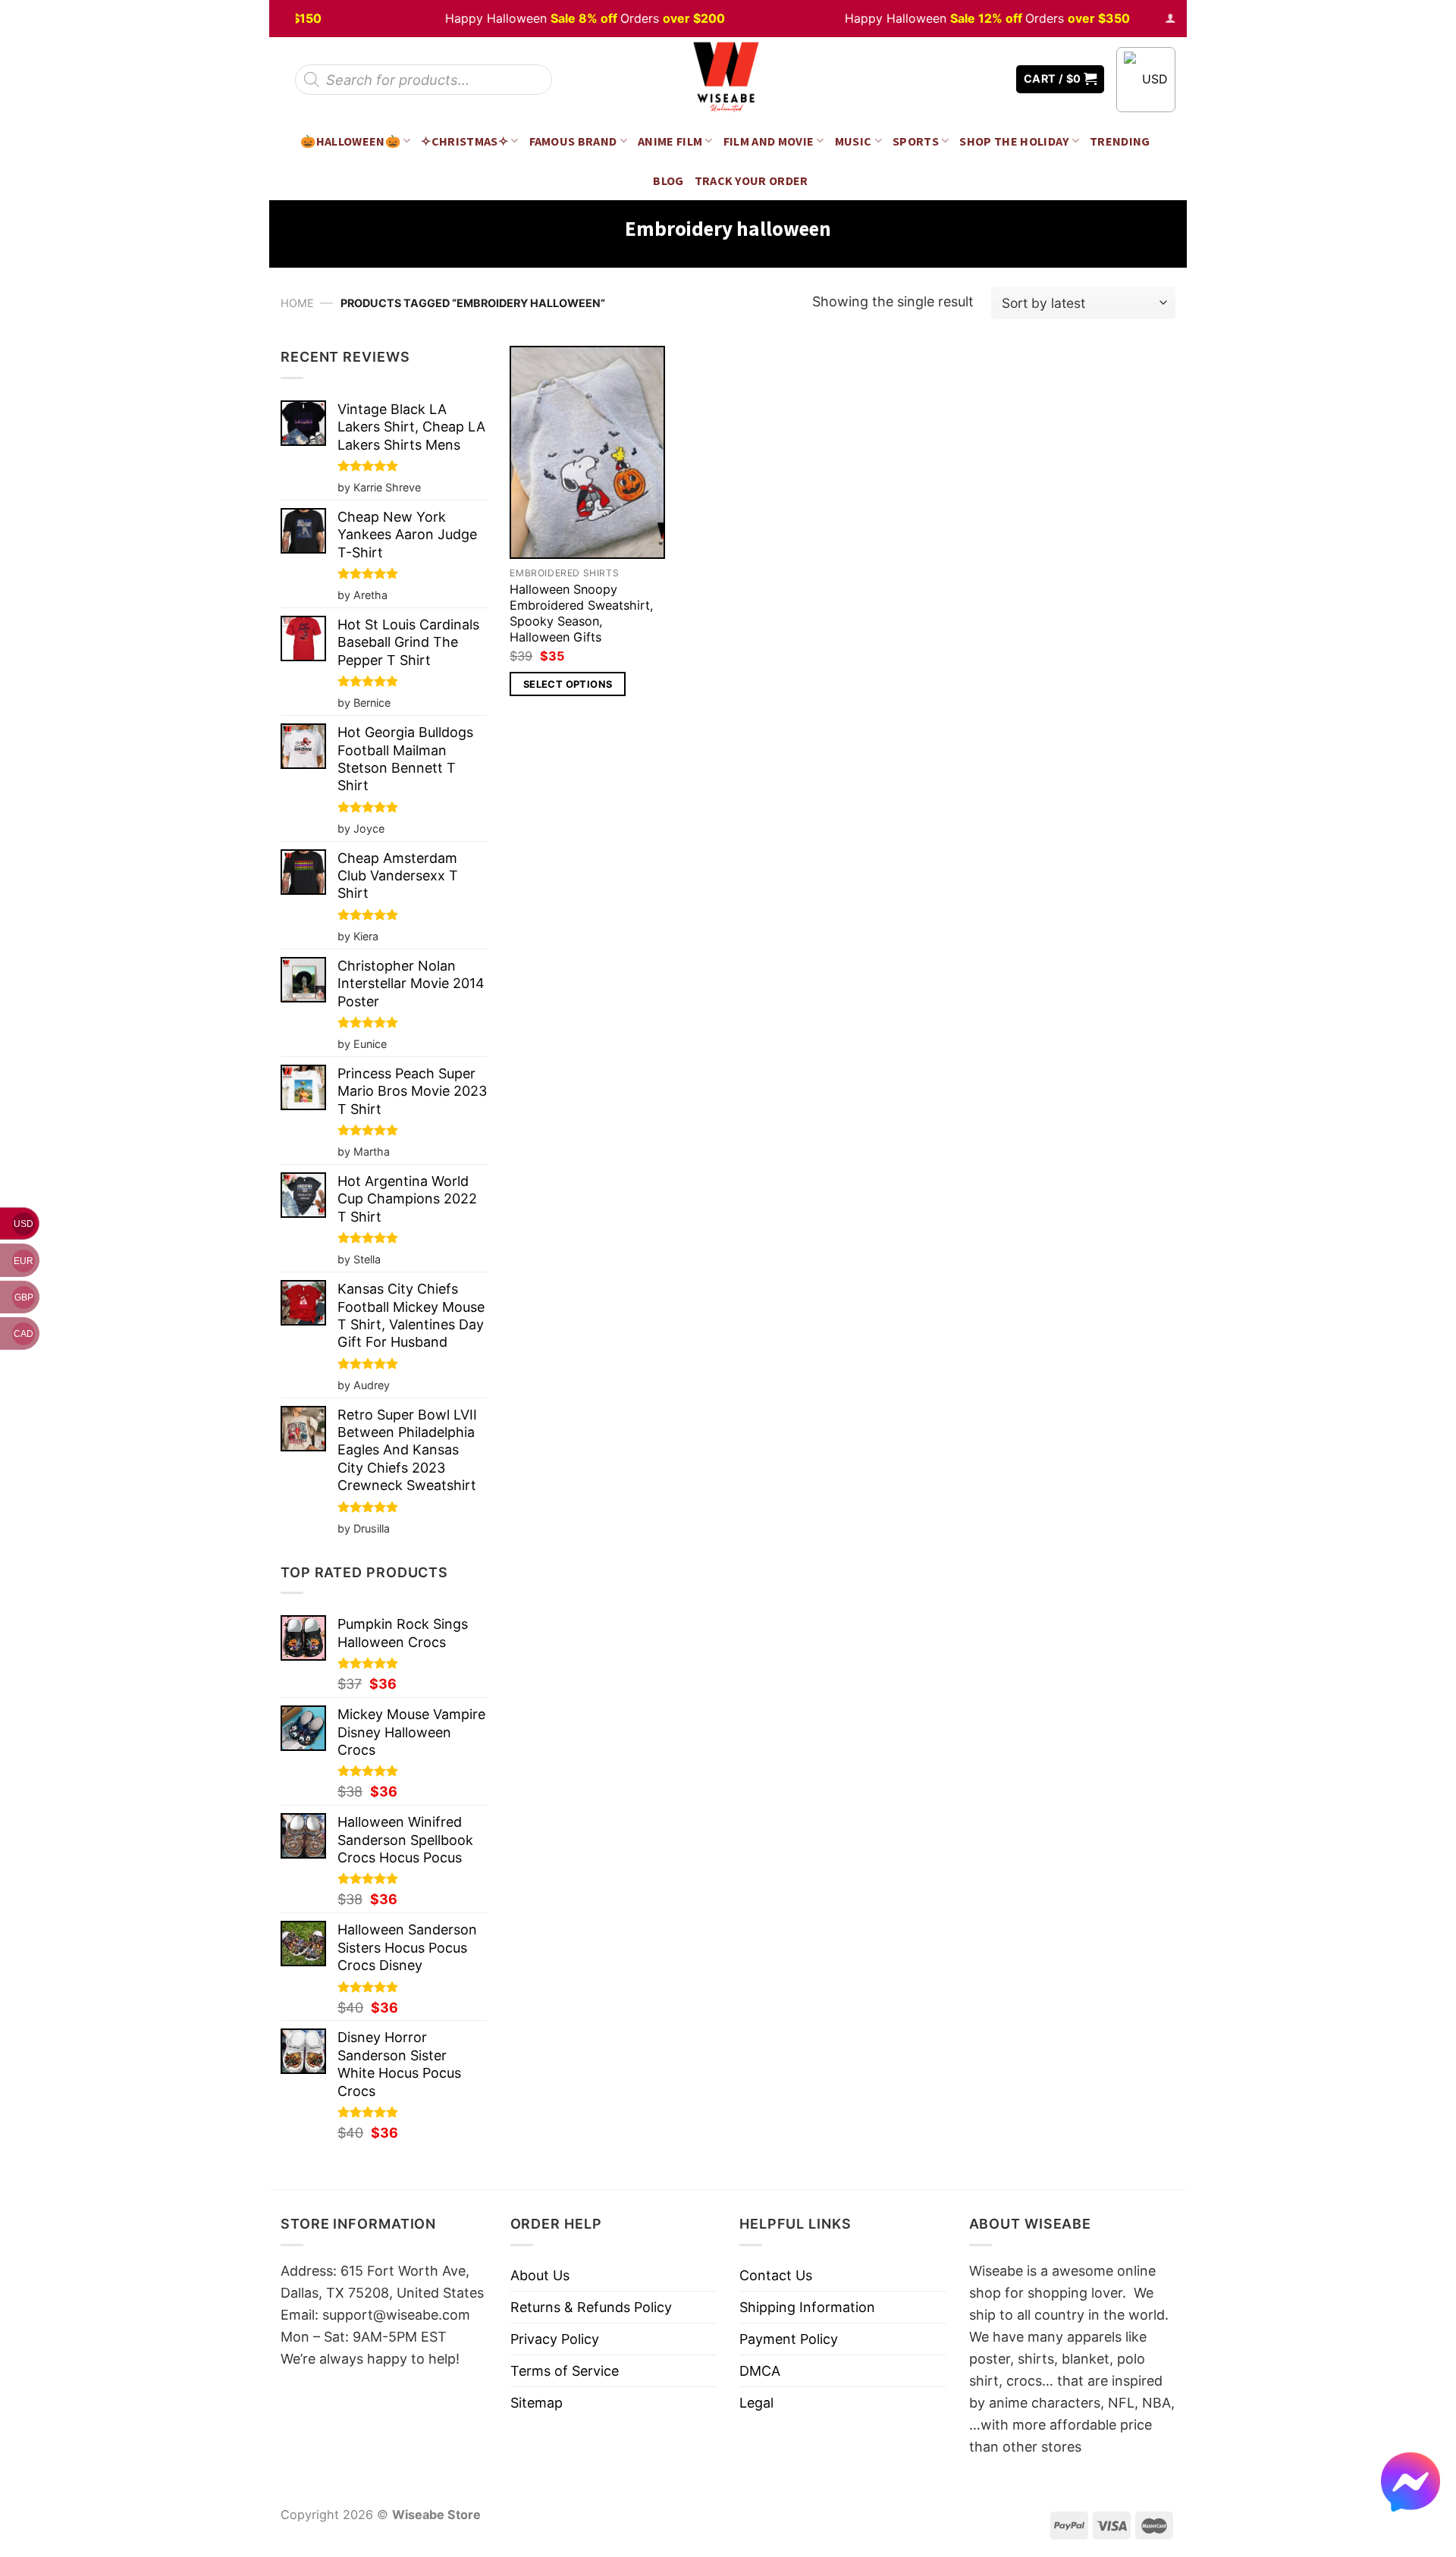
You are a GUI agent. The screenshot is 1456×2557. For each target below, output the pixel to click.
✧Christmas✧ (464, 141)
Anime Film (670, 141)
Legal (756, 2403)
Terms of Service (565, 2371)
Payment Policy (789, 2339)
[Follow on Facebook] (949, 79)
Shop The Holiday (1014, 141)
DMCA (760, 2371)
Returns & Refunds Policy (591, 2307)
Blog (668, 180)
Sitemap (537, 2403)
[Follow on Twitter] (971, 79)
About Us (540, 2275)
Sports (916, 141)
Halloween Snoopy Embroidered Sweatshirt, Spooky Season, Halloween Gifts (582, 613)
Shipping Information (807, 2307)
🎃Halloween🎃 (350, 141)
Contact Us (776, 2275)
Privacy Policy (555, 2339)
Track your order (752, 180)
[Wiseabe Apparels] (728, 79)
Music (854, 141)
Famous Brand (573, 141)
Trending (1120, 141)
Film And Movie (769, 141)
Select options (568, 684)
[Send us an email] (993, 79)
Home (297, 303)
